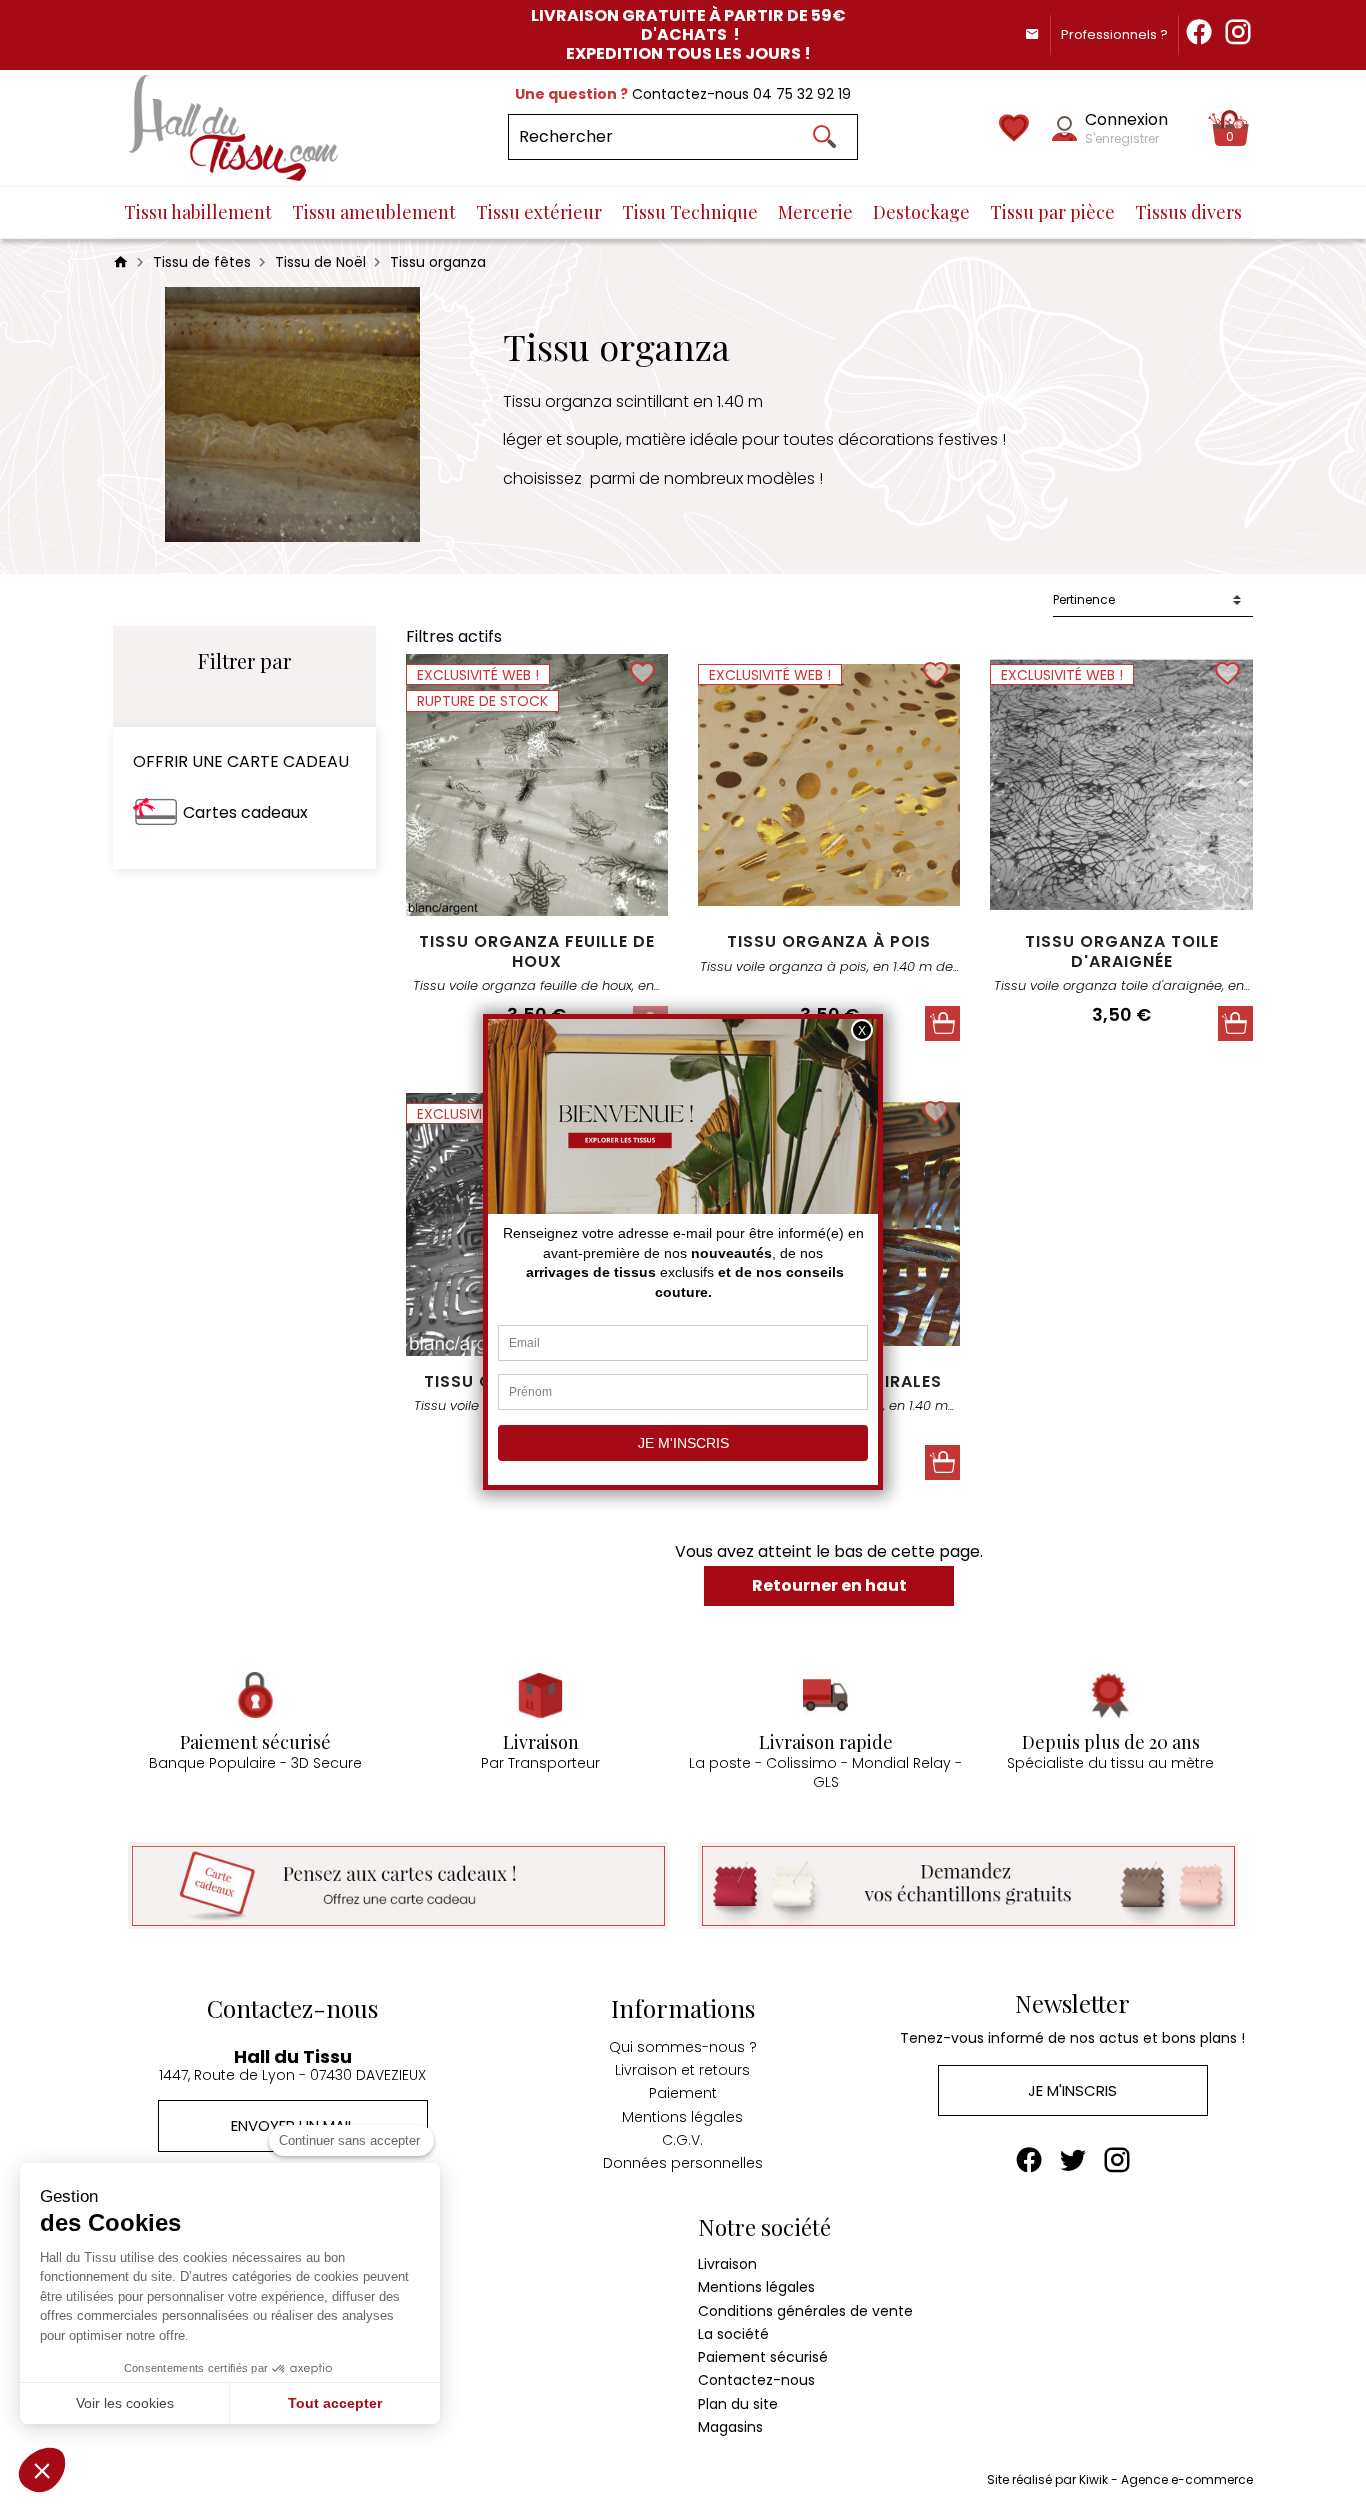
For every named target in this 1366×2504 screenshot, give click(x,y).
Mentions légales (682, 2117)
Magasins (730, 2427)
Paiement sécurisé (763, 2357)
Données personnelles (683, 2163)
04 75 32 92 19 (802, 94)
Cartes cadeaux (245, 812)
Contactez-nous (756, 2380)
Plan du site (738, 2404)
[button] (42, 2470)
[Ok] (824, 137)
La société (733, 2334)
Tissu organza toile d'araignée (1122, 951)
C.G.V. (682, 2140)
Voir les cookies (125, 2403)
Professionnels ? (1114, 34)
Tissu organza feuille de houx (537, 951)
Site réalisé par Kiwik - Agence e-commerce (1120, 2479)
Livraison (727, 2264)
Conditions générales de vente (805, 2311)
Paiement (683, 2093)
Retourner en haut (829, 1585)
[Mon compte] (1064, 128)
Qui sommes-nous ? (683, 2047)
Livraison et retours (682, 2070)
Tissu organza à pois (829, 941)
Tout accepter (335, 2403)
